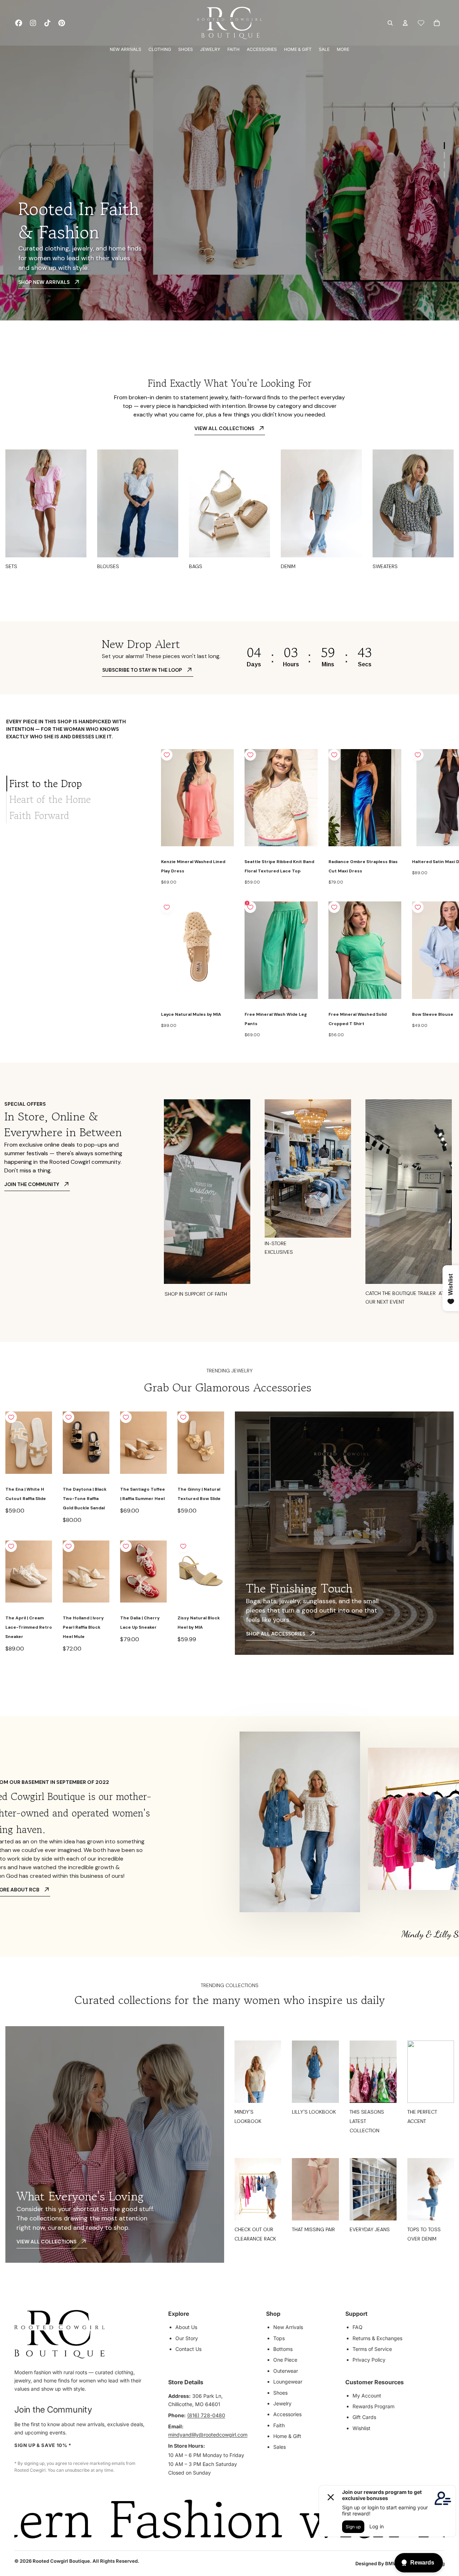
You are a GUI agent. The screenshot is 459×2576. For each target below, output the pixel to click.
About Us (186, 2327)
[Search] (390, 23)
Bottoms (283, 2349)
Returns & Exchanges (377, 2338)
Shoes (280, 2393)
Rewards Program (373, 2406)
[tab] (78, 784)
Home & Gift (287, 2436)
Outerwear (286, 2371)
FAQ (358, 2327)
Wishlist (361, 2428)
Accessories (287, 2414)
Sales (280, 2447)
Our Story (187, 2338)
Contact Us (188, 2349)
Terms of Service (372, 2349)
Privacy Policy (369, 2360)
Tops (279, 2338)
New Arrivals (288, 2327)
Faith (279, 2425)
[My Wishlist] (421, 23)
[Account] (405, 23)
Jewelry (282, 2403)
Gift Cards (364, 2417)
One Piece (285, 2360)
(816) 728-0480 (206, 2415)
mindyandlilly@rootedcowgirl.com (208, 2435)
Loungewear (288, 2382)
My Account (367, 2396)
